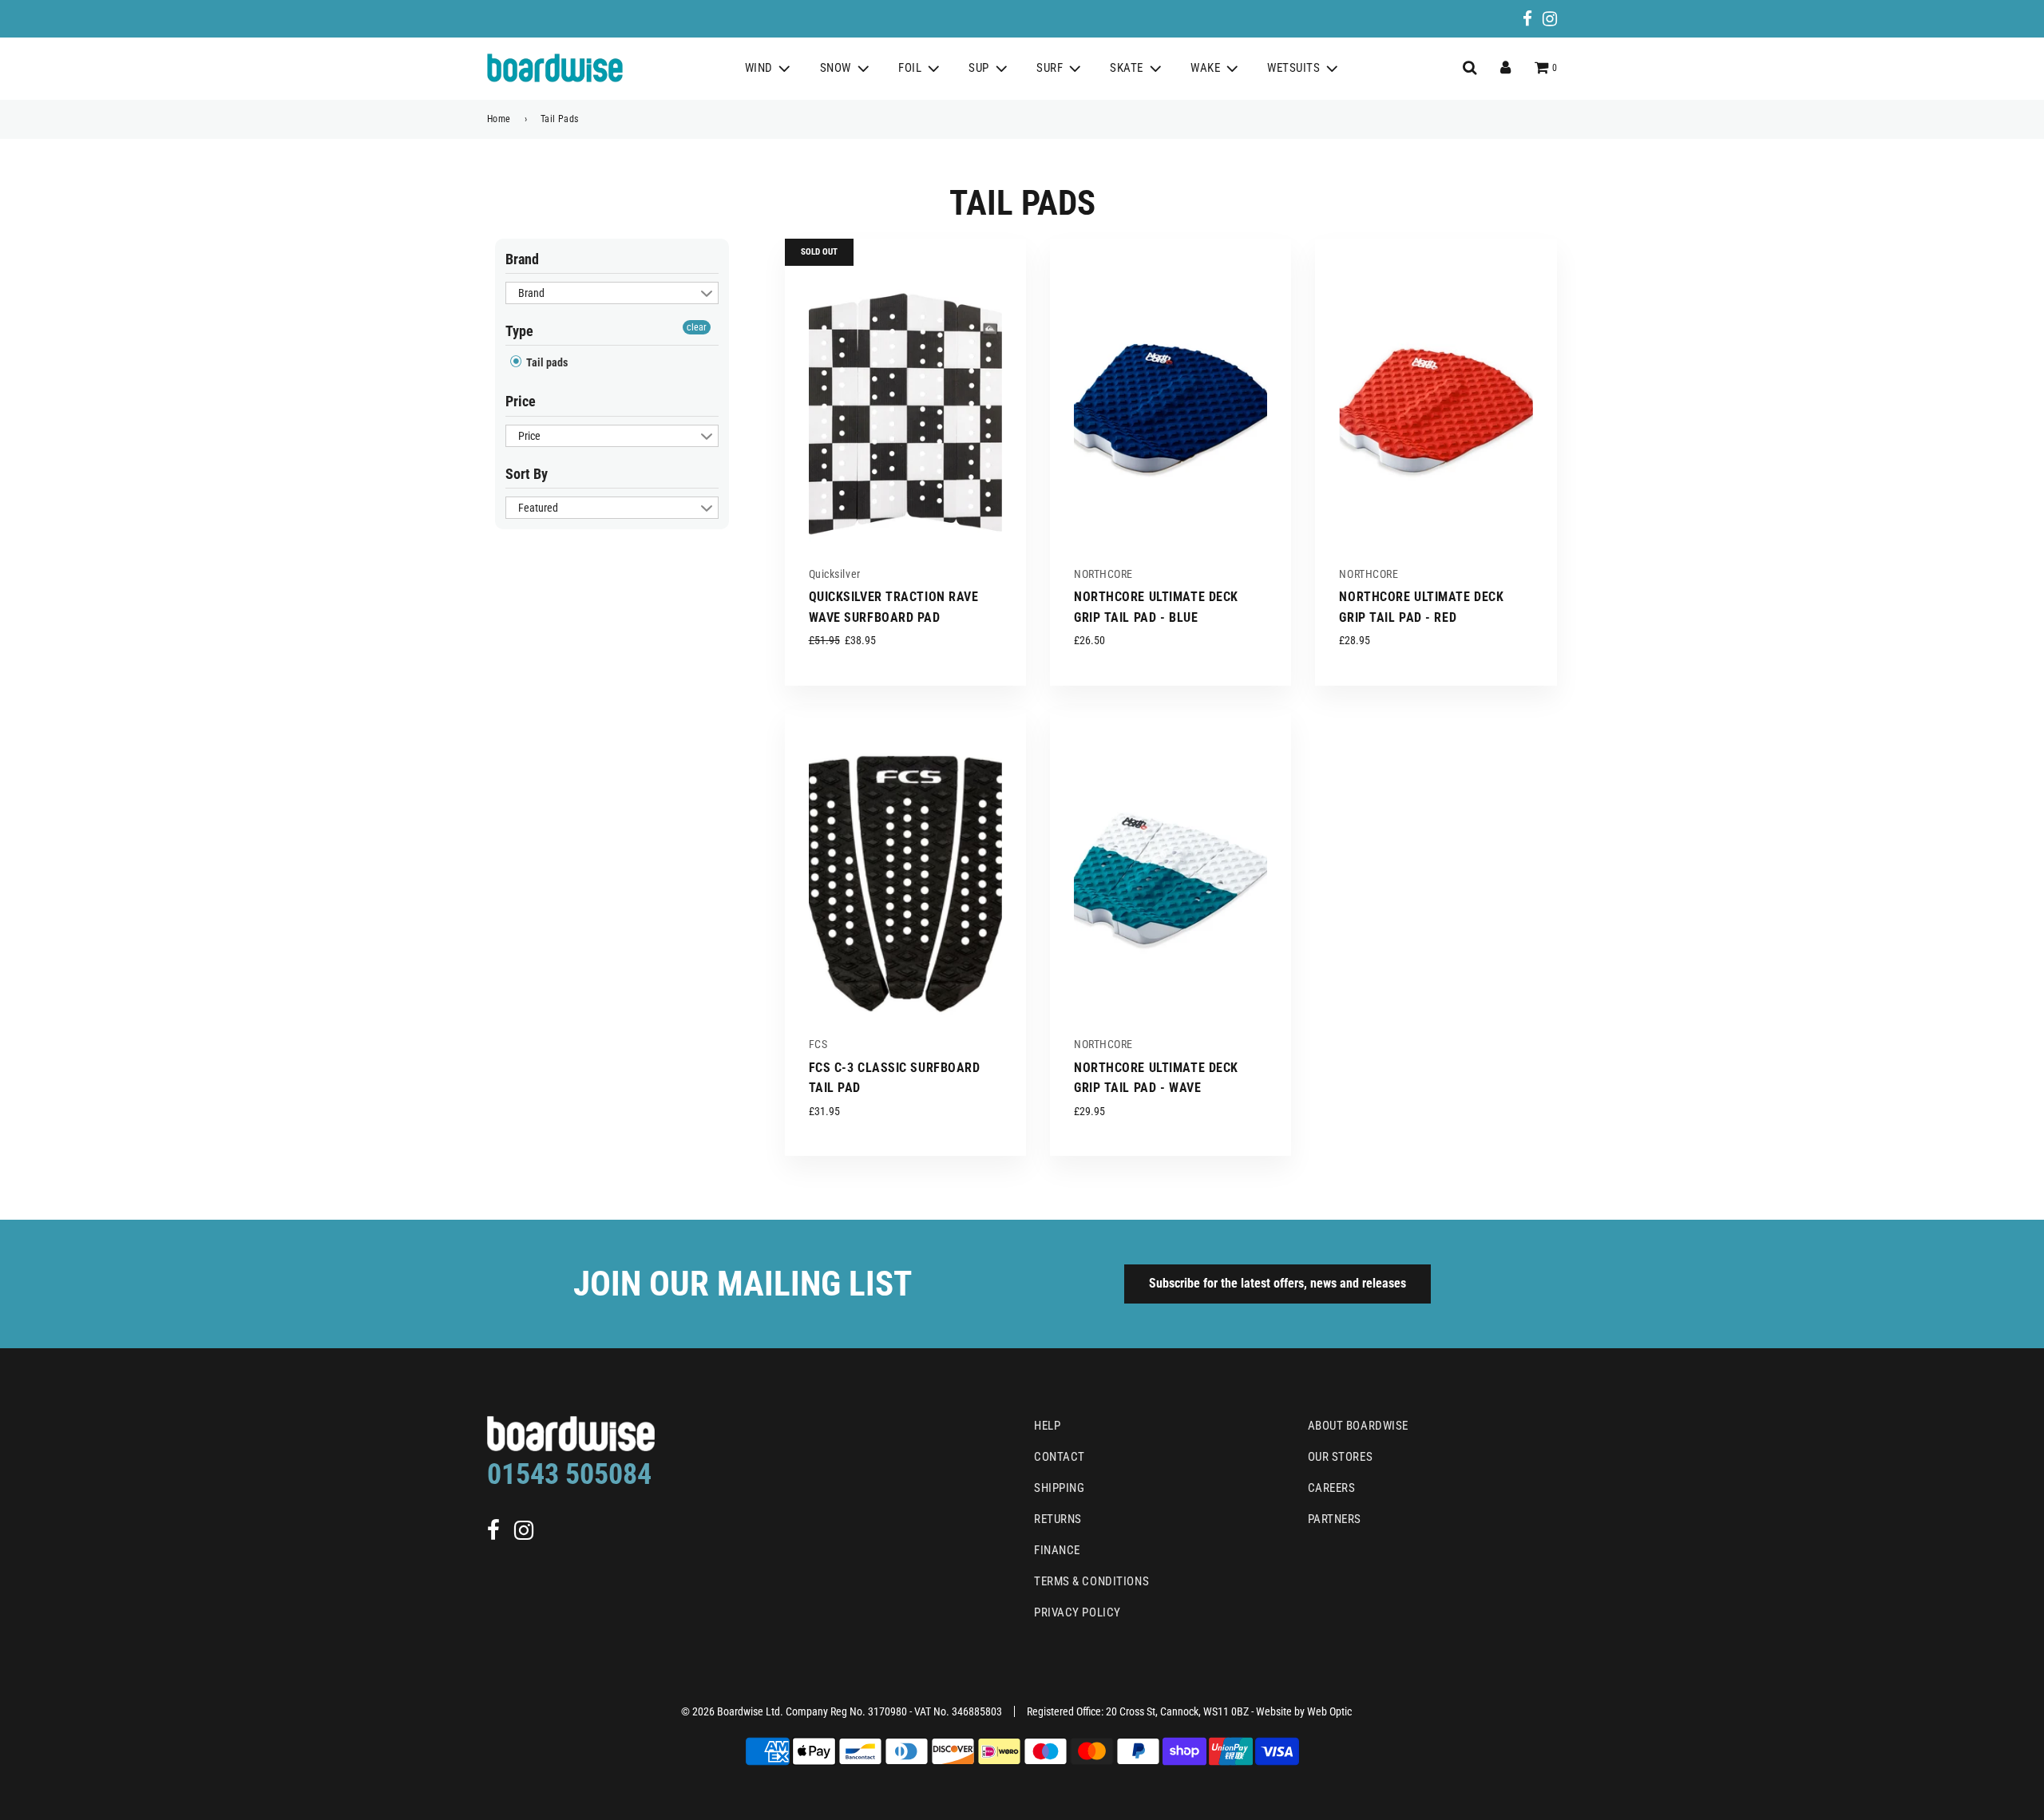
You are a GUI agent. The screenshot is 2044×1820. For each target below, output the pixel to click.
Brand (522, 259)
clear (697, 327)
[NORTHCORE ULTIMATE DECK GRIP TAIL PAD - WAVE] (1171, 879)
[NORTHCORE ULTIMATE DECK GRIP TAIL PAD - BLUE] (1171, 408)
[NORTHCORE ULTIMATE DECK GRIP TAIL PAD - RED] (1436, 408)
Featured (538, 508)
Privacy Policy (1077, 1612)
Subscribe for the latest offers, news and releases (1277, 1283)
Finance (1057, 1550)
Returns (1058, 1519)
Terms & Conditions (1091, 1581)
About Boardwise (1358, 1426)
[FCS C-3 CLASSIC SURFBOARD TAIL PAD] (905, 879)
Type (519, 331)
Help (1047, 1426)
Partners (1335, 1519)
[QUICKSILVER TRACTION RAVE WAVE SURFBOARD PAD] (905, 408)
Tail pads (546, 362)
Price (521, 401)
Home (499, 119)
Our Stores (1341, 1457)
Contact (1060, 1457)
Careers (1332, 1488)
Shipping (1059, 1488)
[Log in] (1505, 68)
